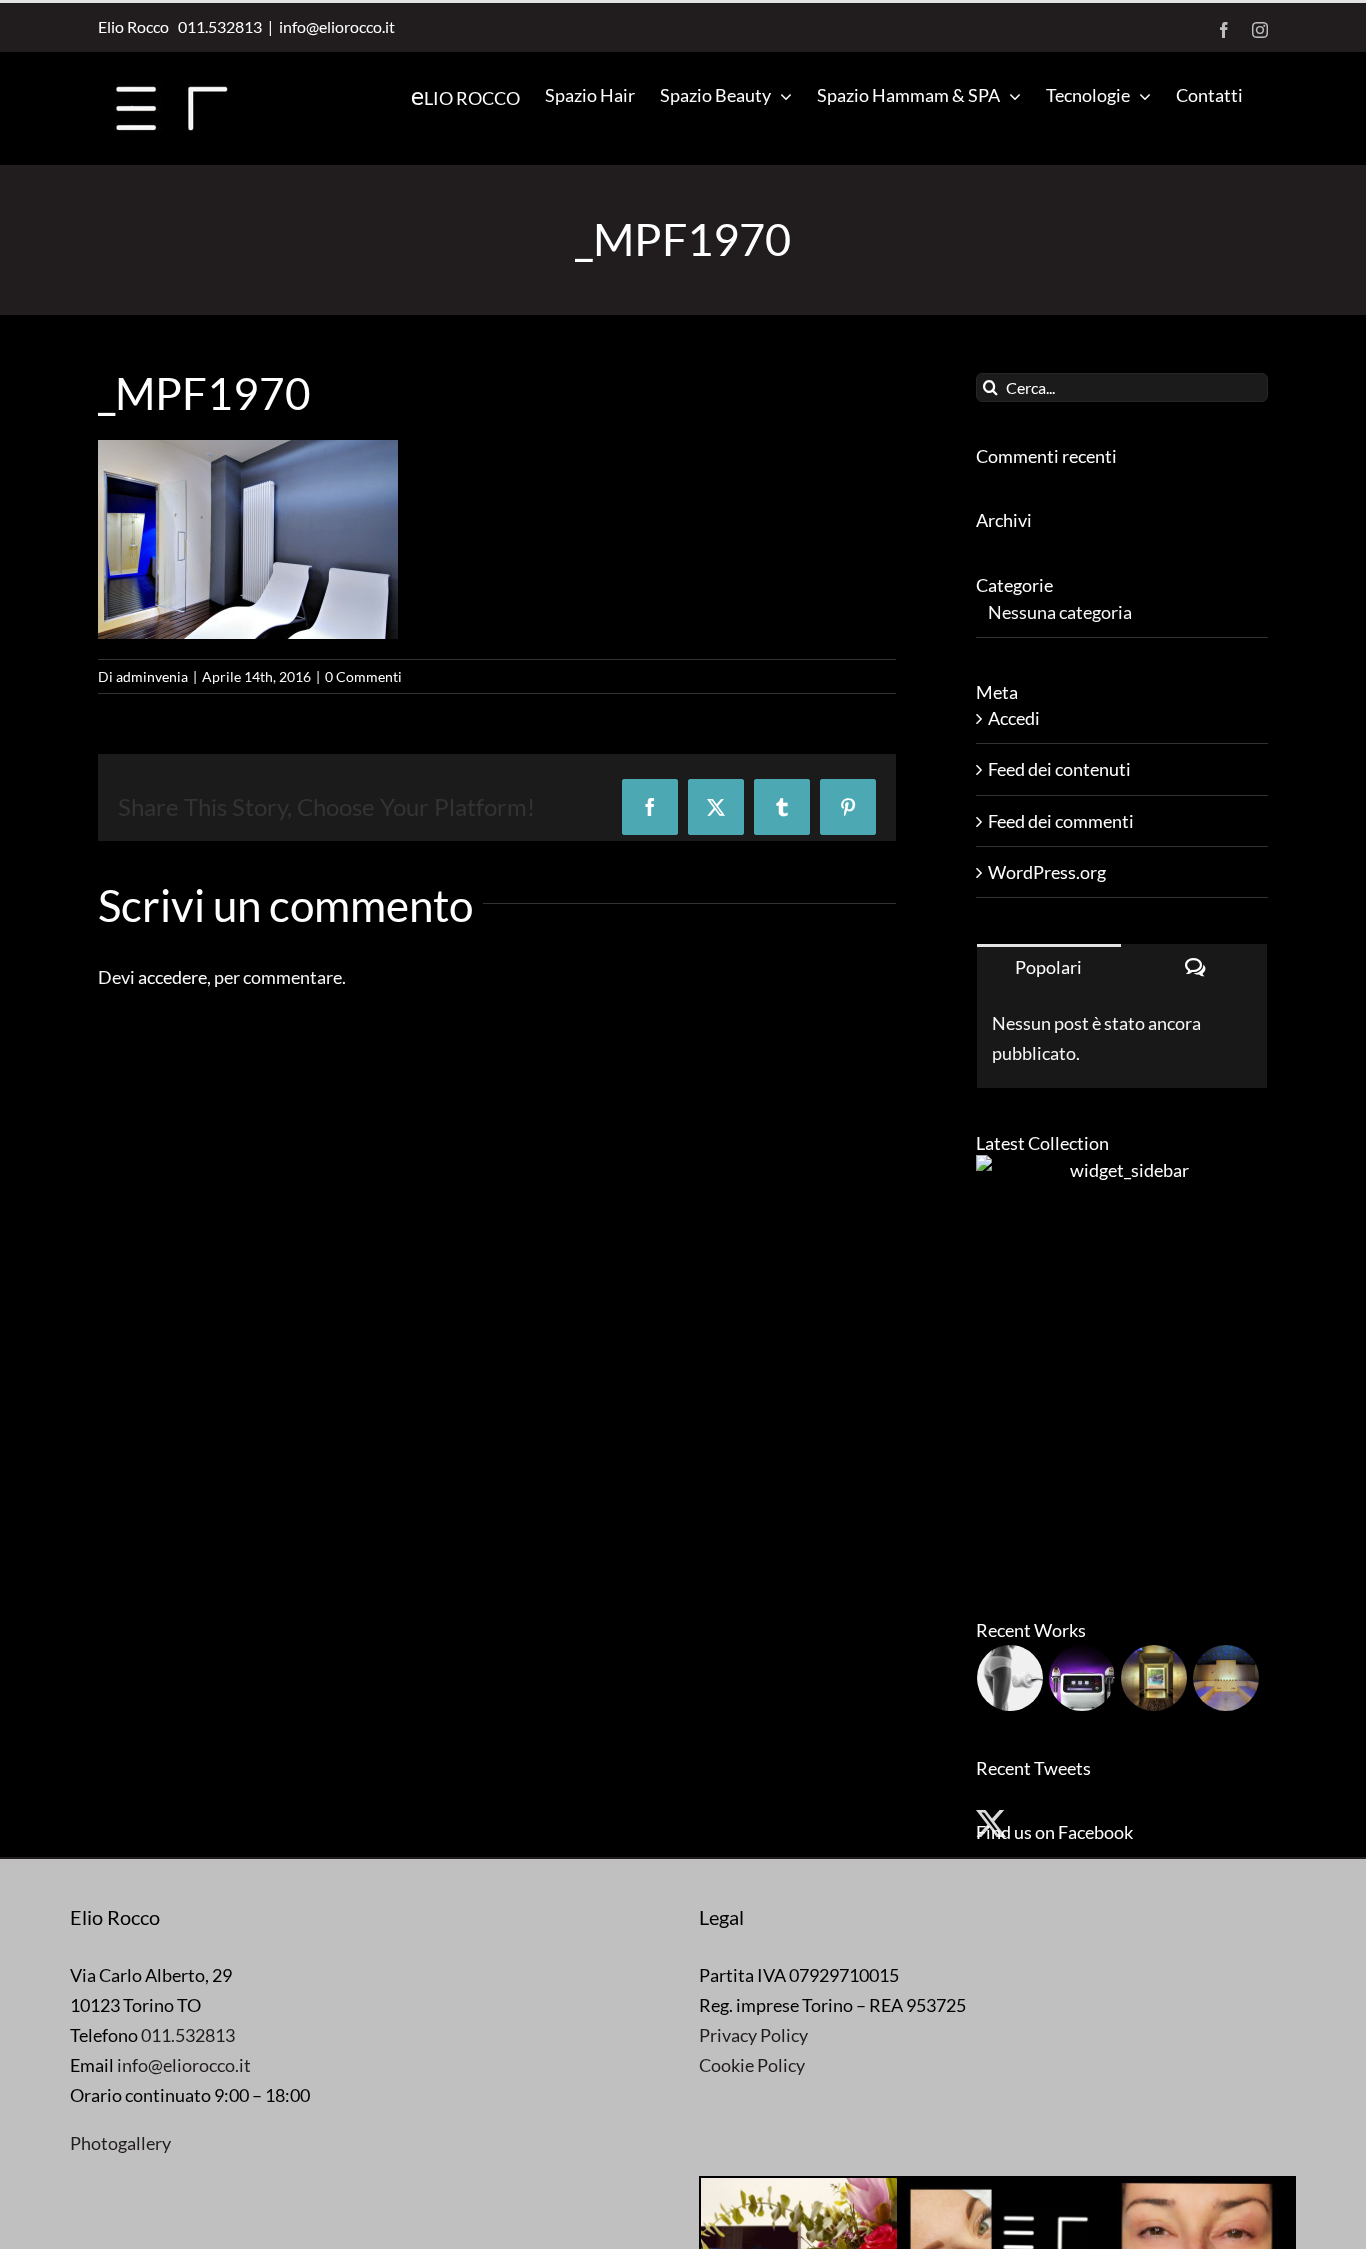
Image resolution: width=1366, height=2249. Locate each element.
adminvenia (152, 676)
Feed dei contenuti (1059, 769)
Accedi (1014, 718)
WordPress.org (1047, 872)
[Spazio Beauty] (1154, 1678)
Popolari (1048, 967)
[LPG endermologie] (1010, 1678)
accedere (172, 977)
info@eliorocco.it (337, 26)
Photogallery (120, 2143)
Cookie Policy (752, 2065)
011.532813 (217, 26)
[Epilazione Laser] (1082, 1678)
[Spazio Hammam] (1226, 1678)
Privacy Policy (753, 2035)
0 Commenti (363, 676)
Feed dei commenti (1061, 821)
